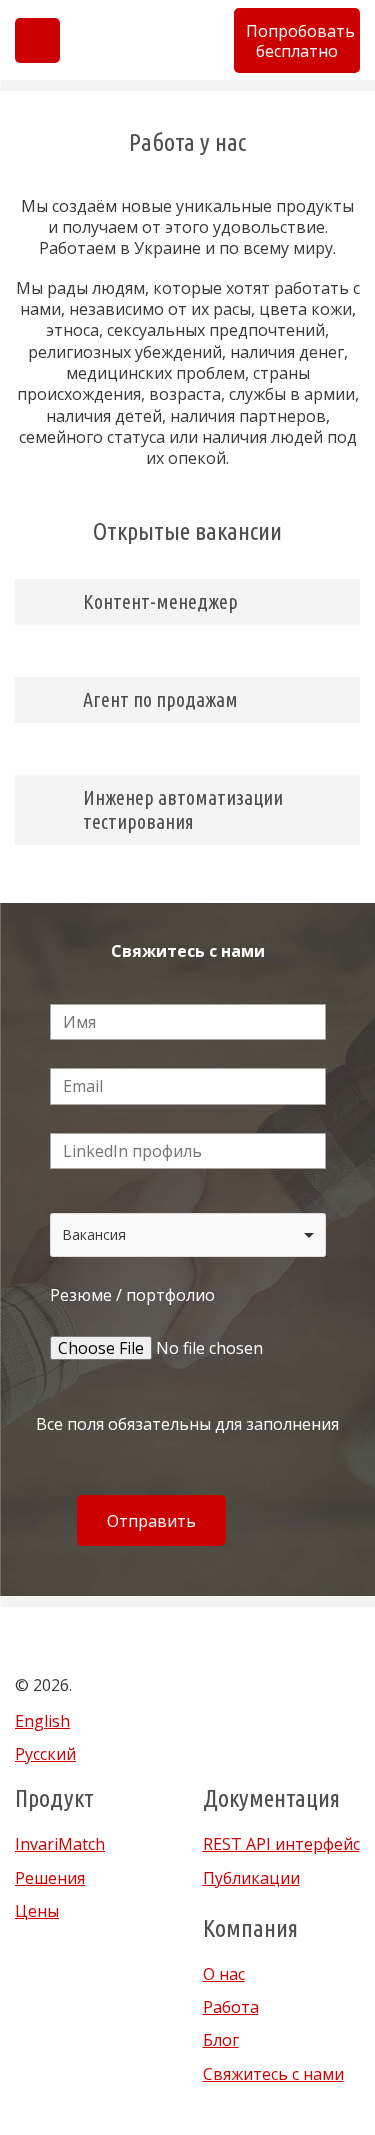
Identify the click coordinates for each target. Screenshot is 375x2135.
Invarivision (148, 40)
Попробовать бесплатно (300, 41)
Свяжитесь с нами (273, 2074)
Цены (37, 1911)
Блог (221, 2040)
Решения (50, 1878)
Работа (231, 2007)
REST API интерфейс (281, 1844)
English (42, 1721)
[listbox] (188, 1235)
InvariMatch (60, 1844)
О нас (224, 1974)
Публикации (251, 1878)
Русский (45, 1754)
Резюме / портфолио (132, 1295)
